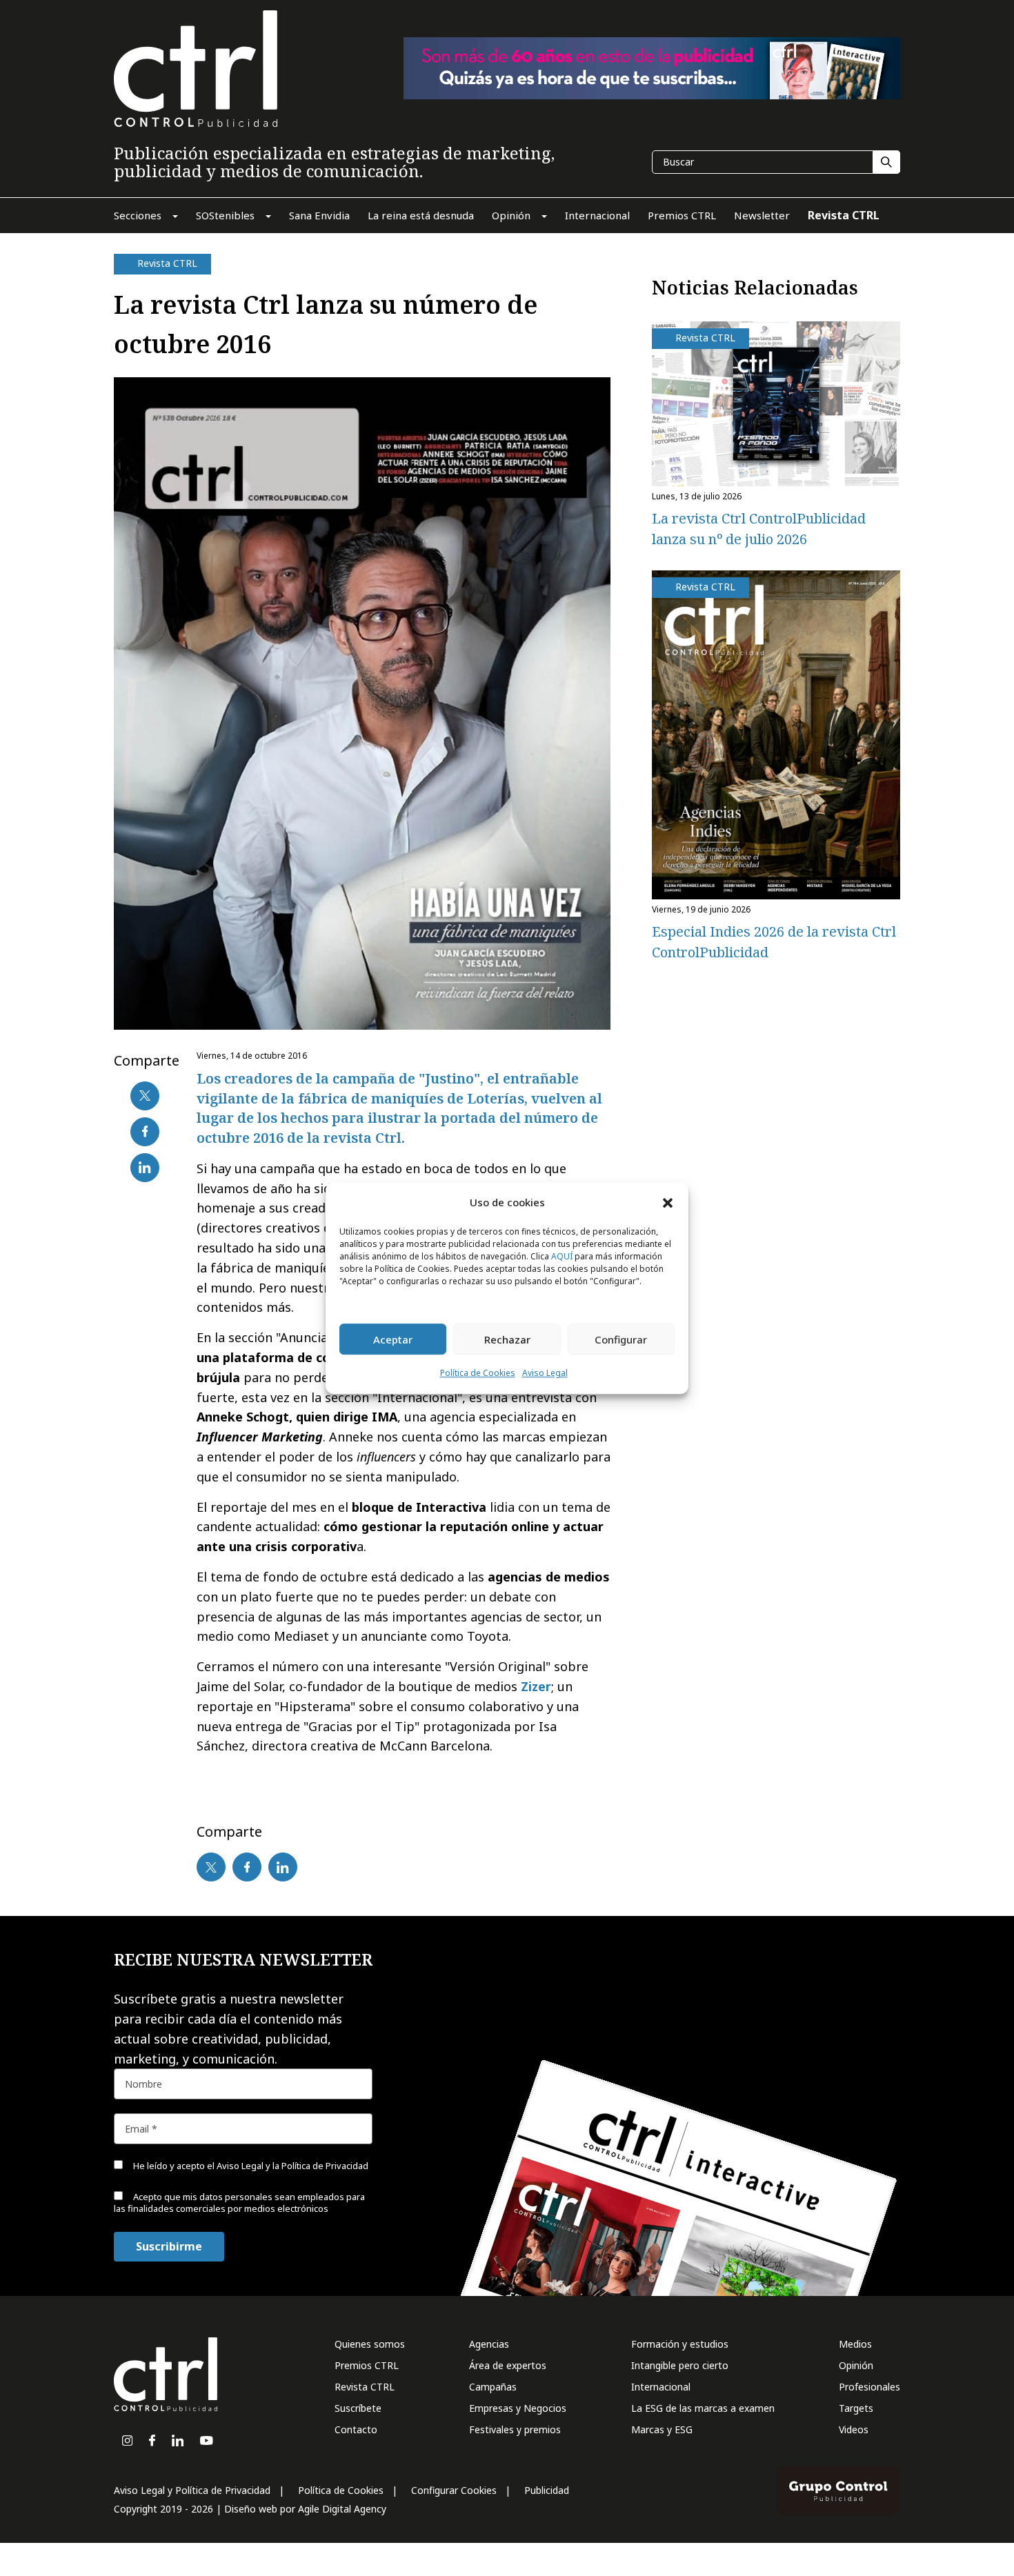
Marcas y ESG (662, 2429)
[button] (668, 1202)
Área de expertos (508, 2365)
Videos (854, 2429)
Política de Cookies (478, 1374)
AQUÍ (562, 1257)
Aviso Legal (545, 1374)
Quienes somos (370, 2344)
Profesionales (869, 2387)
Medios (855, 2344)
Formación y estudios (680, 2344)
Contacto (356, 2429)
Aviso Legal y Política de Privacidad (192, 2490)
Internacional (661, 2387)
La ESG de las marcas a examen (703, 2408)
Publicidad (547, 2490)
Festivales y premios (515, 2429)
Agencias (489, 2344)
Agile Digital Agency (342, 2509)
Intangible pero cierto (680, 2365)
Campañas (493, 2387)
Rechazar (507, 1339)
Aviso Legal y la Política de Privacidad (292, 2166)
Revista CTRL (365, 2387)
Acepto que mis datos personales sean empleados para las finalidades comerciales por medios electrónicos (239, 2203)
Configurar (621, 1339)
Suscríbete (358, 2408)
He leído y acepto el (250, 2166)
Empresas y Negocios (518, 2408)
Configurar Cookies (454, 2490)
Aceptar (393, 1339)
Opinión (856, 2365)
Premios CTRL (367, 2365)
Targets (856, 2408)
